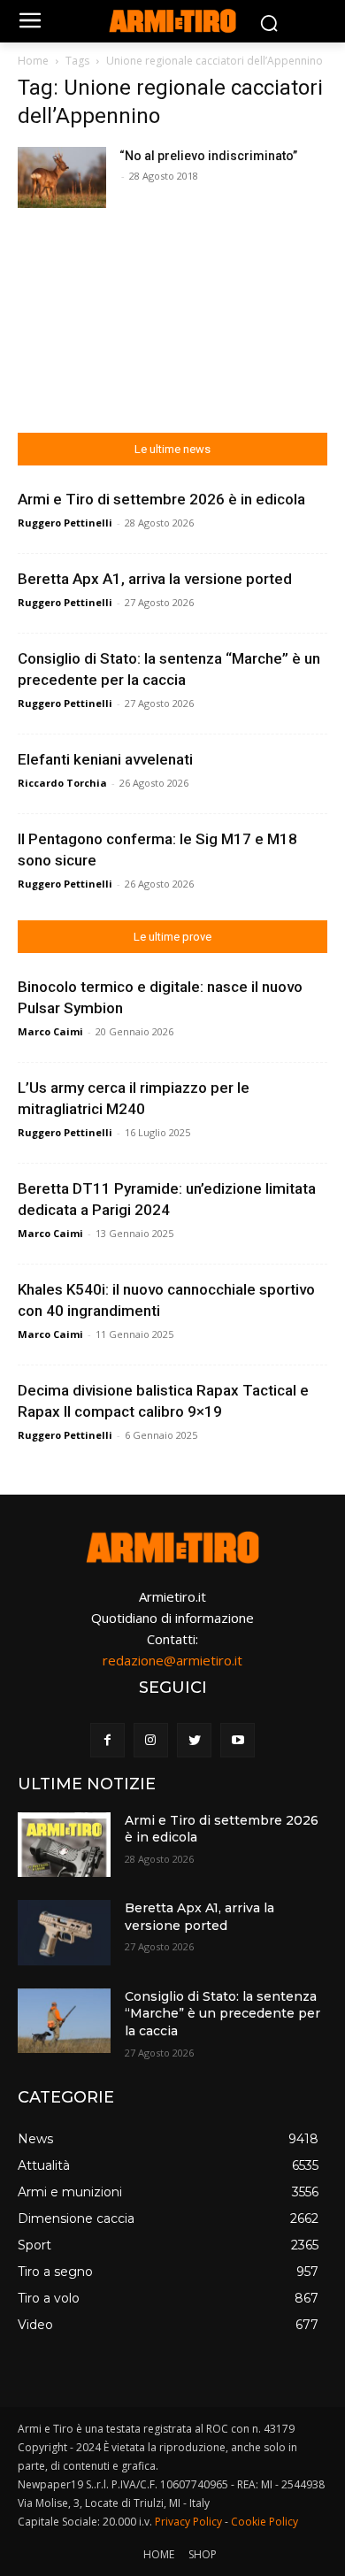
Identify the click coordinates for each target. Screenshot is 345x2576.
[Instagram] (151, 1740)
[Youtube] (238, 1740)
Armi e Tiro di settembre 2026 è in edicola (161, 499)
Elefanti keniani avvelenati (105, 759)
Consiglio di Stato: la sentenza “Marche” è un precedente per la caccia (222, 2014)
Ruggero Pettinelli (65, 523)
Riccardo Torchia (62, 783)
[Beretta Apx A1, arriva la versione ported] (64, 1933)
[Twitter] (194, 1740)
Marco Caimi (50, 1031)
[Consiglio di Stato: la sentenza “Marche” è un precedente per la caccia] (64, 2021)
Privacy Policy (188, 2522)
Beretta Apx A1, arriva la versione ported (155, 579)
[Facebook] (107, 1740)
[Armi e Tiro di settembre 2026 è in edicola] (64, 1845)
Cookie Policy (264, 2522)
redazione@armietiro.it (172, 1660)
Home (33, 61)
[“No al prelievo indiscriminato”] (62, 177)
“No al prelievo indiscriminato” (208, 156)
